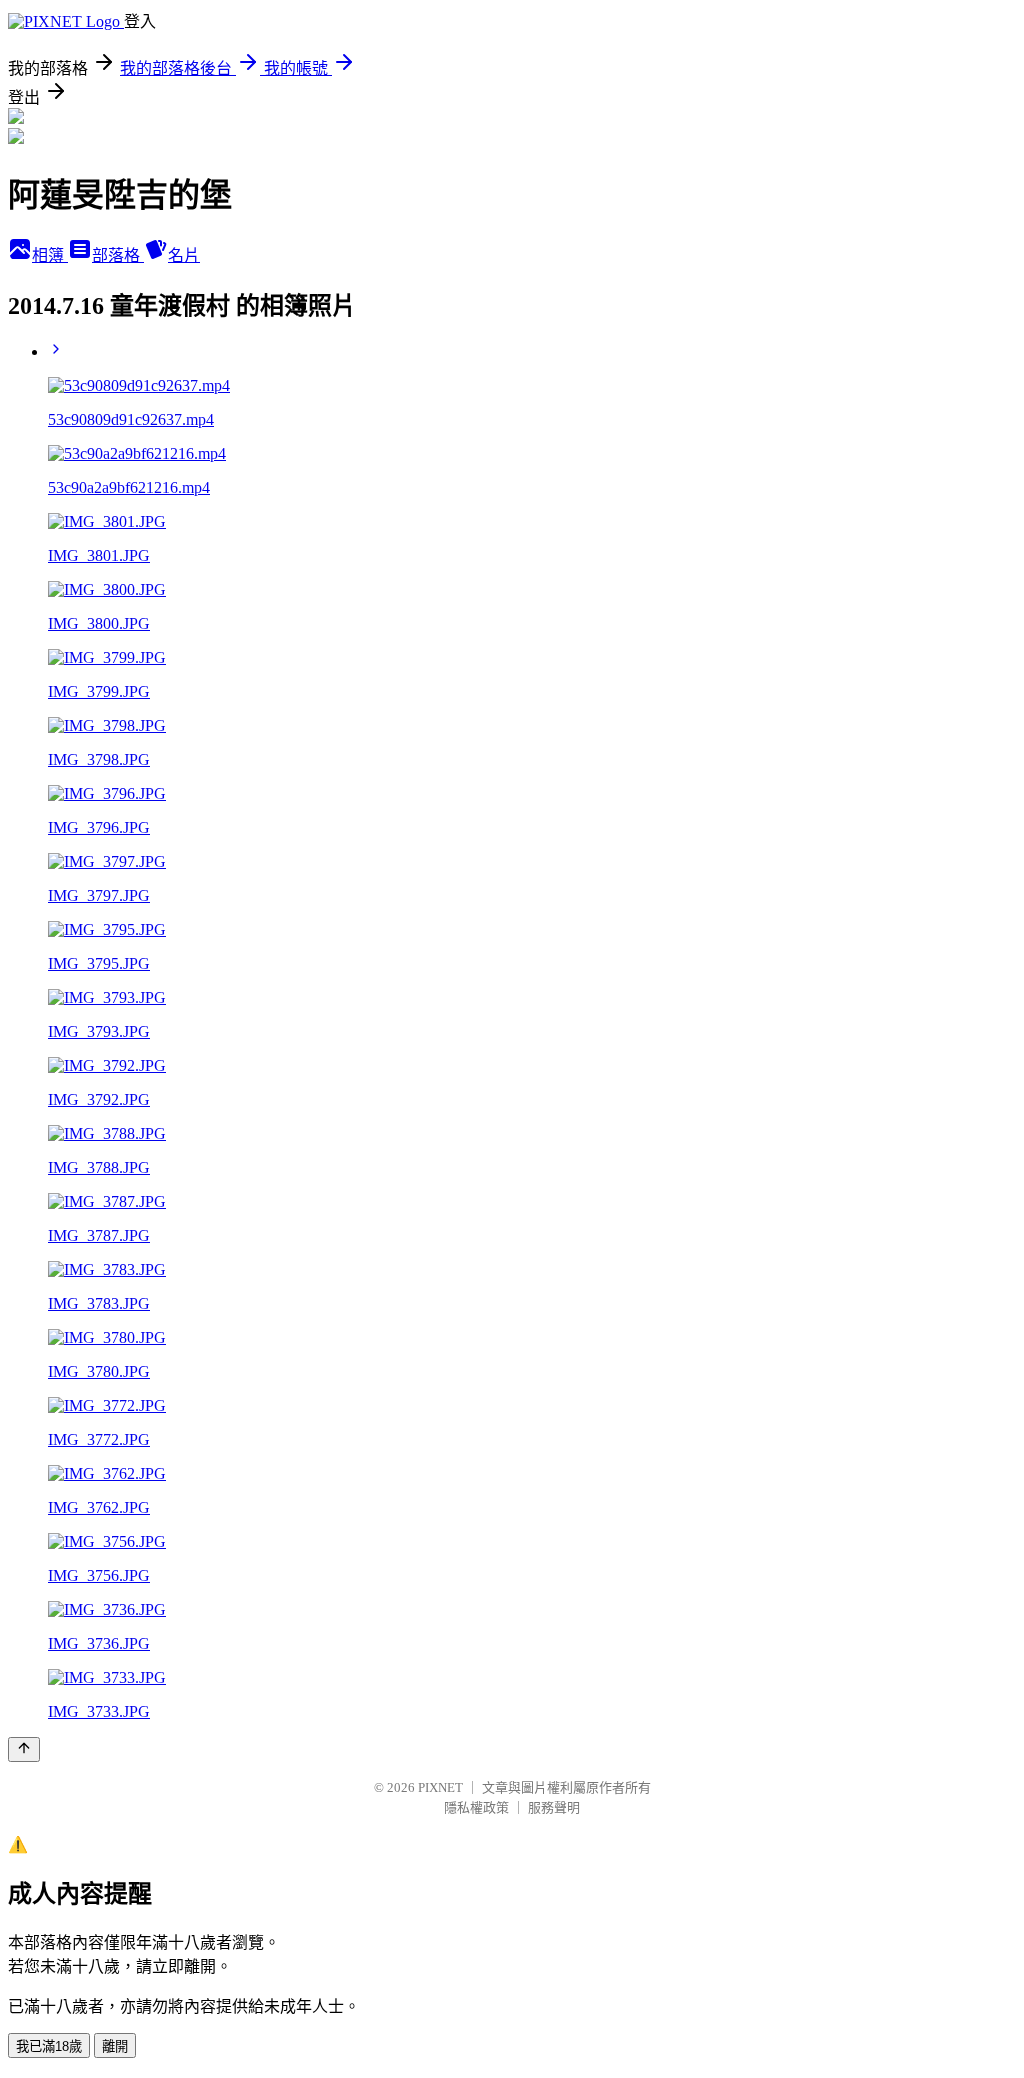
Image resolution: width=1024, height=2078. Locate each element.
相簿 (50, 255)
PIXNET (440, 1787)
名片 (184, 255)
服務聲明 (554, 1807)
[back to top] (24, 1749)
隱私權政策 (476, 1807)
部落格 (118, 255)
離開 (115, 2046)
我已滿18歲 (49, 2046)
